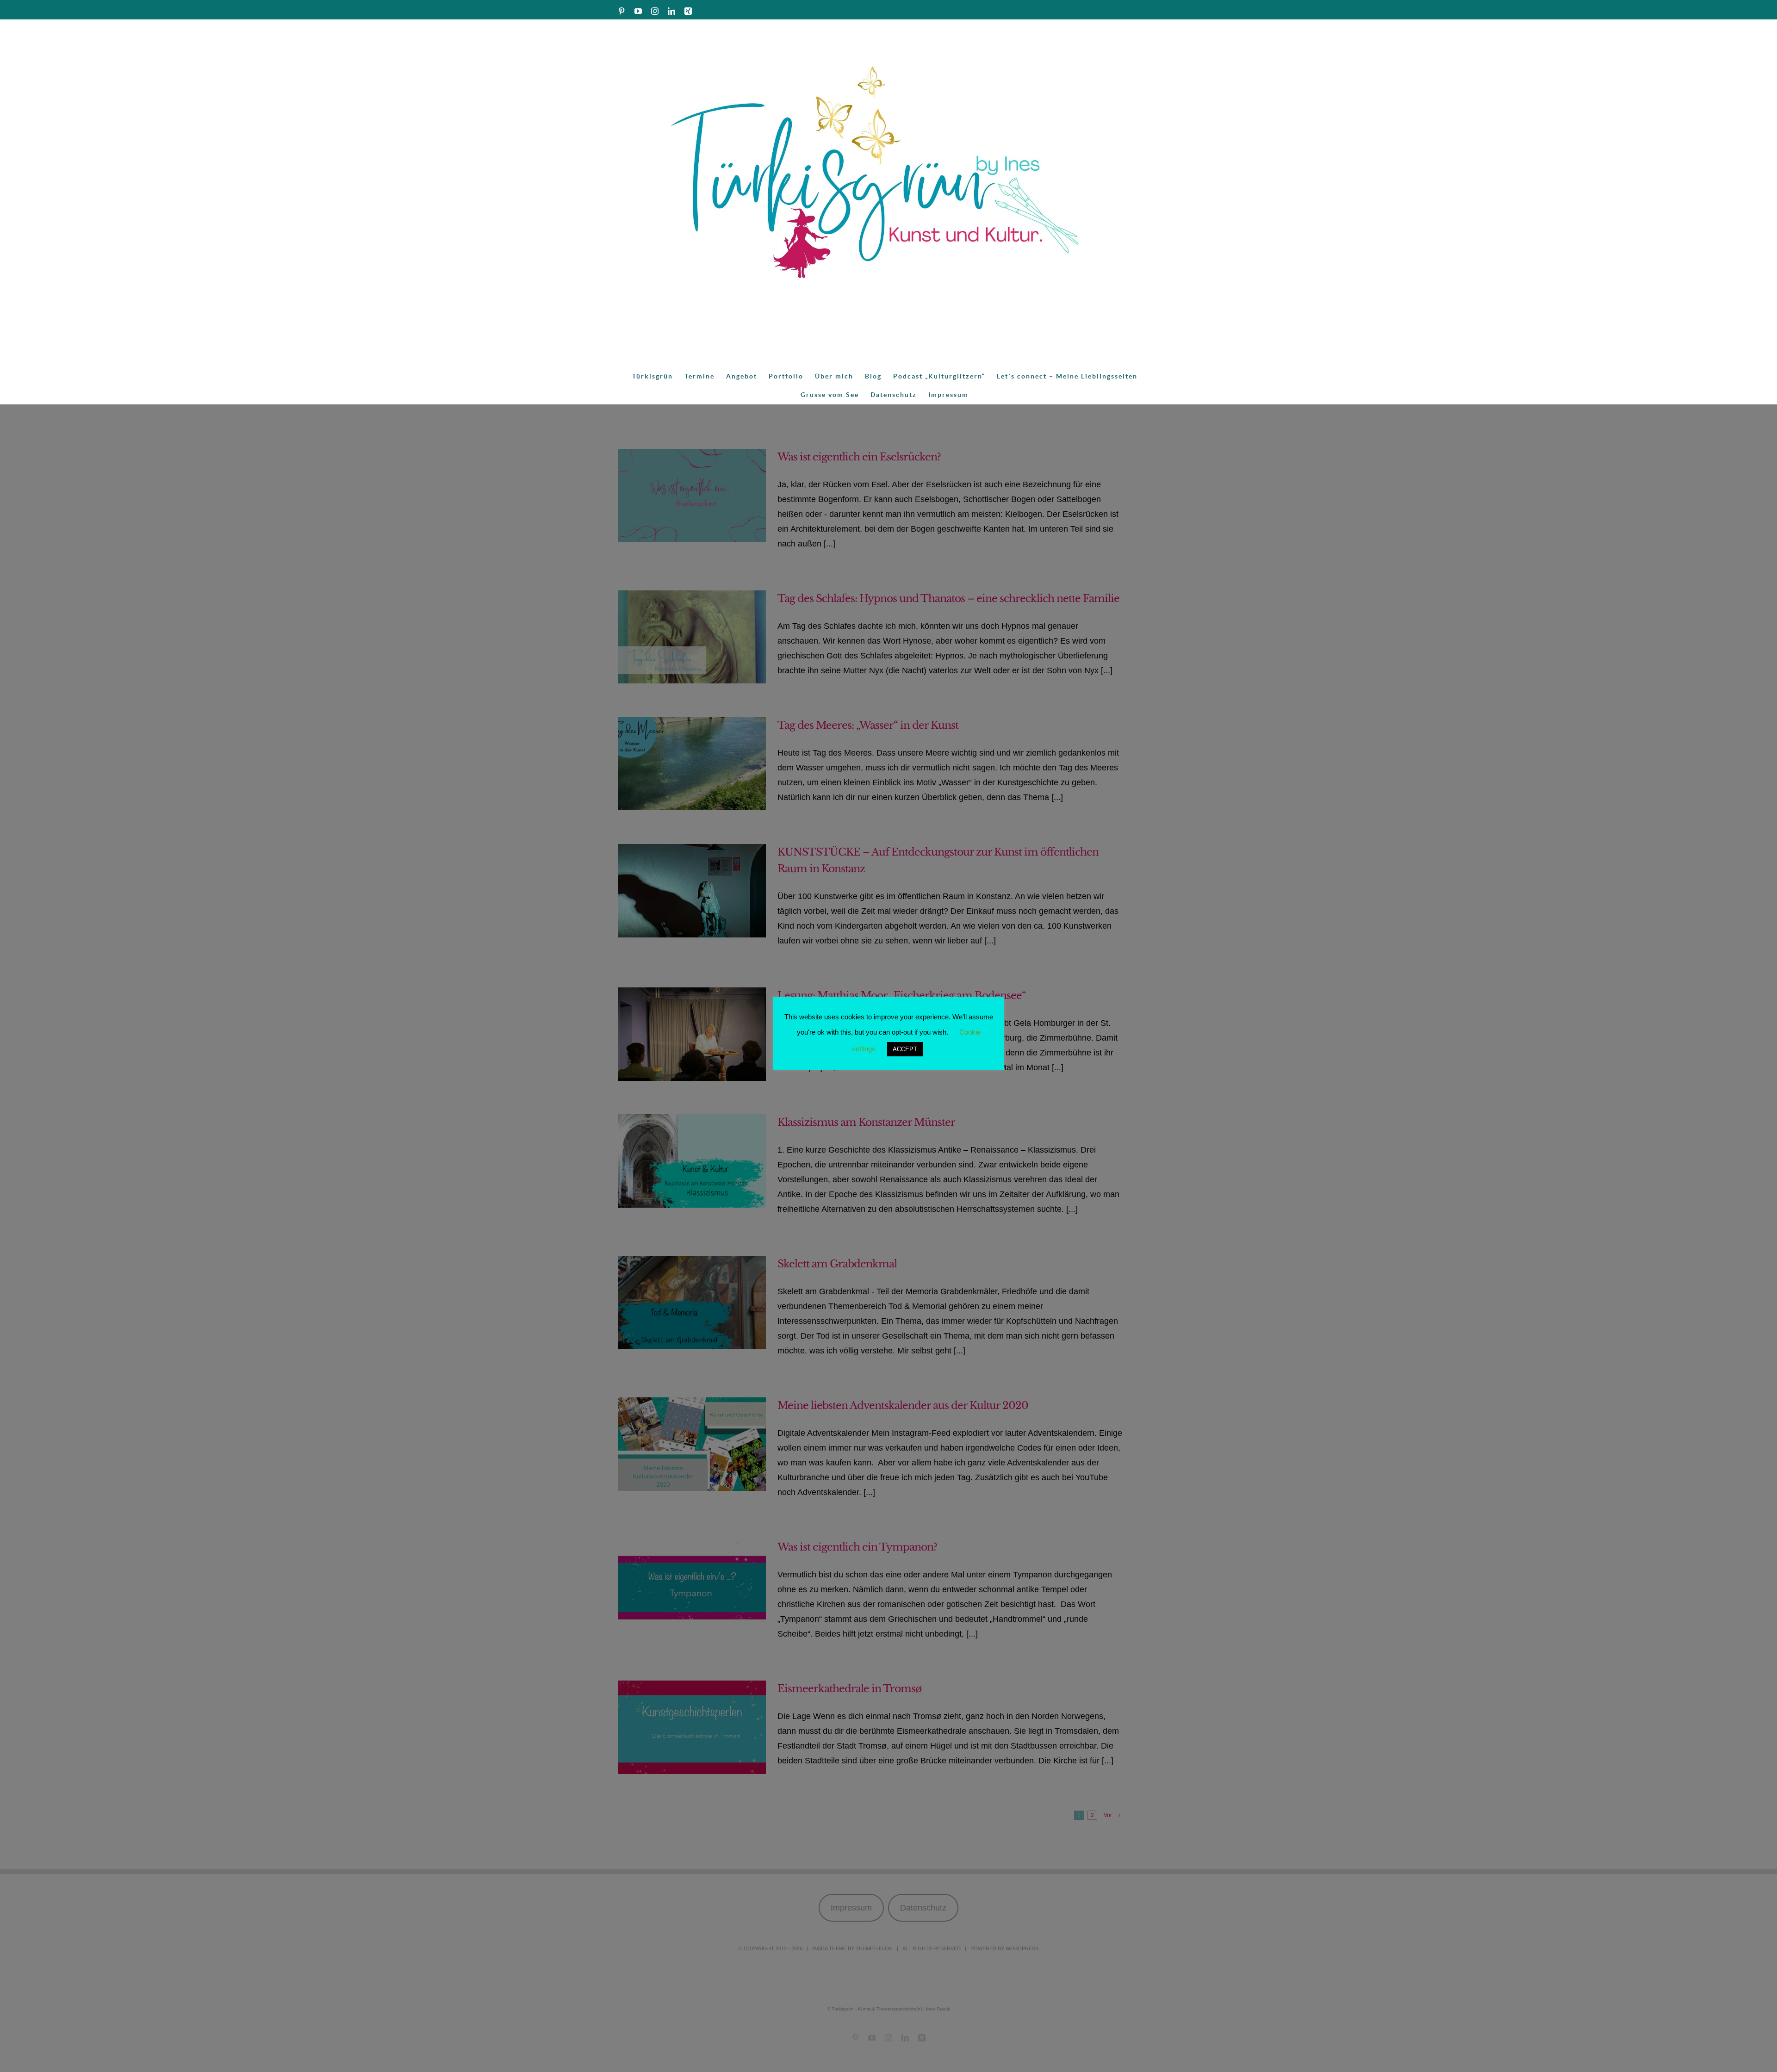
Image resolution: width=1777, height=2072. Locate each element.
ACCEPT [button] (905, 1049)
